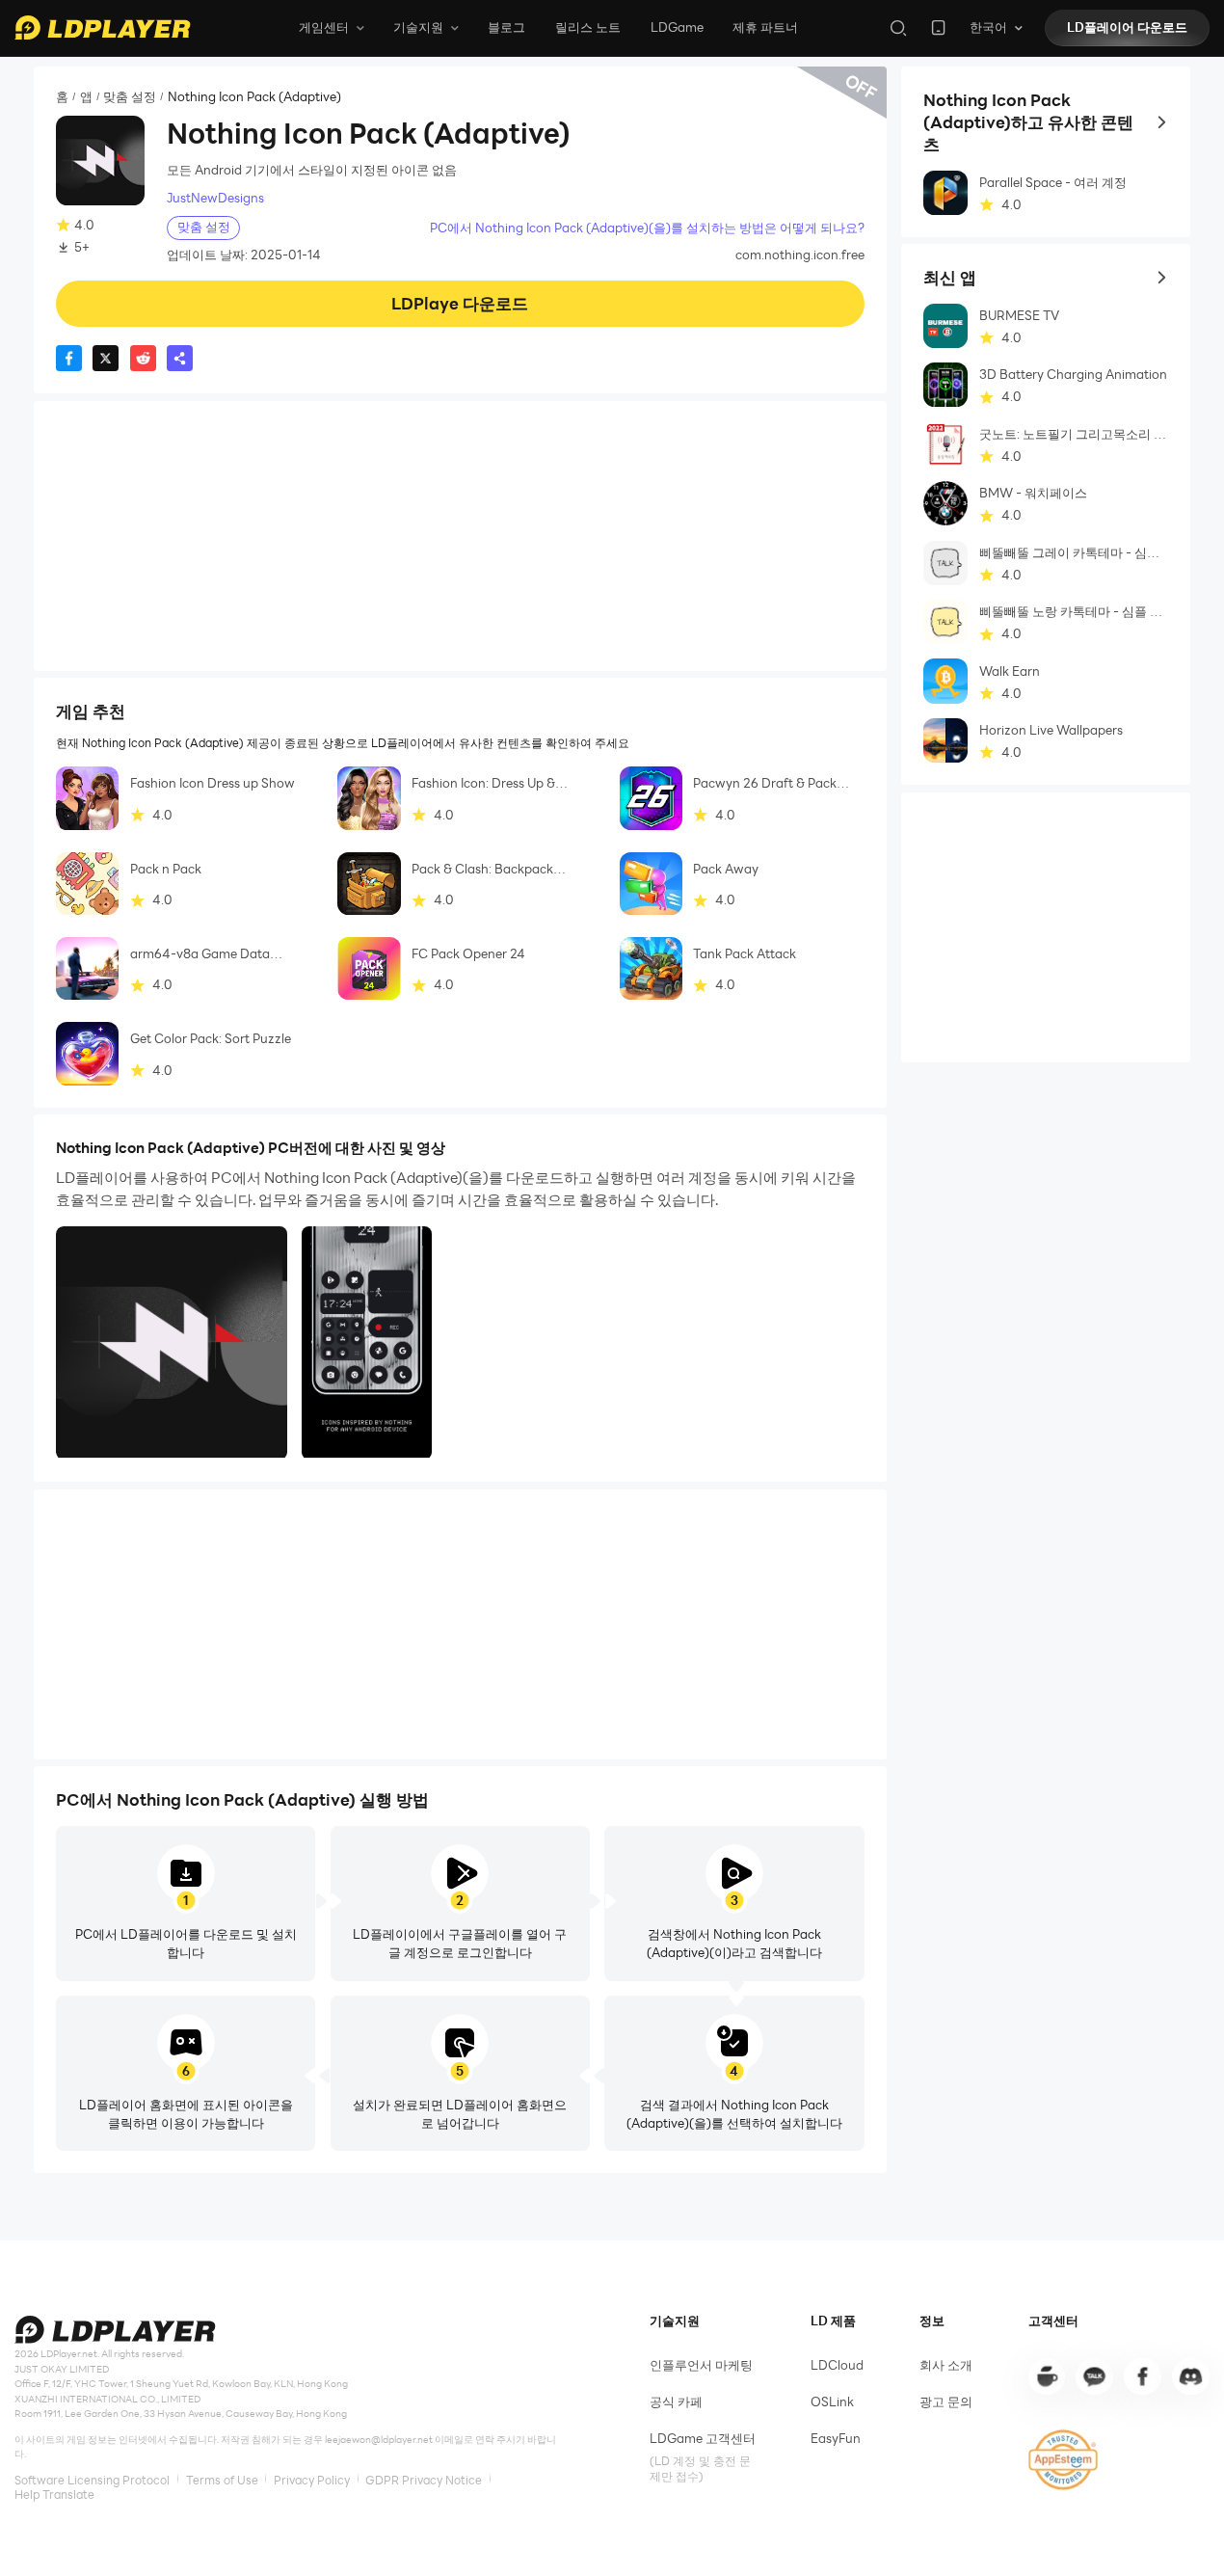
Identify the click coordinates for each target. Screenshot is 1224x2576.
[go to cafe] (1047, 2376)
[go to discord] (1190, 2376)
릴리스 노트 (588, 27)
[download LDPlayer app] (938, 27)
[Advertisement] (460, 536)
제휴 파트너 (765, 27)
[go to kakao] (1094, 2376)
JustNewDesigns (215, 198)
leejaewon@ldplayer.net (379, 2440)
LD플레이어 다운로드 (1127, 27)
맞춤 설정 (130, 97)
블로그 (506, 27)
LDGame (677, 27)
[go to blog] (1142, 2376)
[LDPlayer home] (102, 27)
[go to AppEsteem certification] (1064, 2460)
